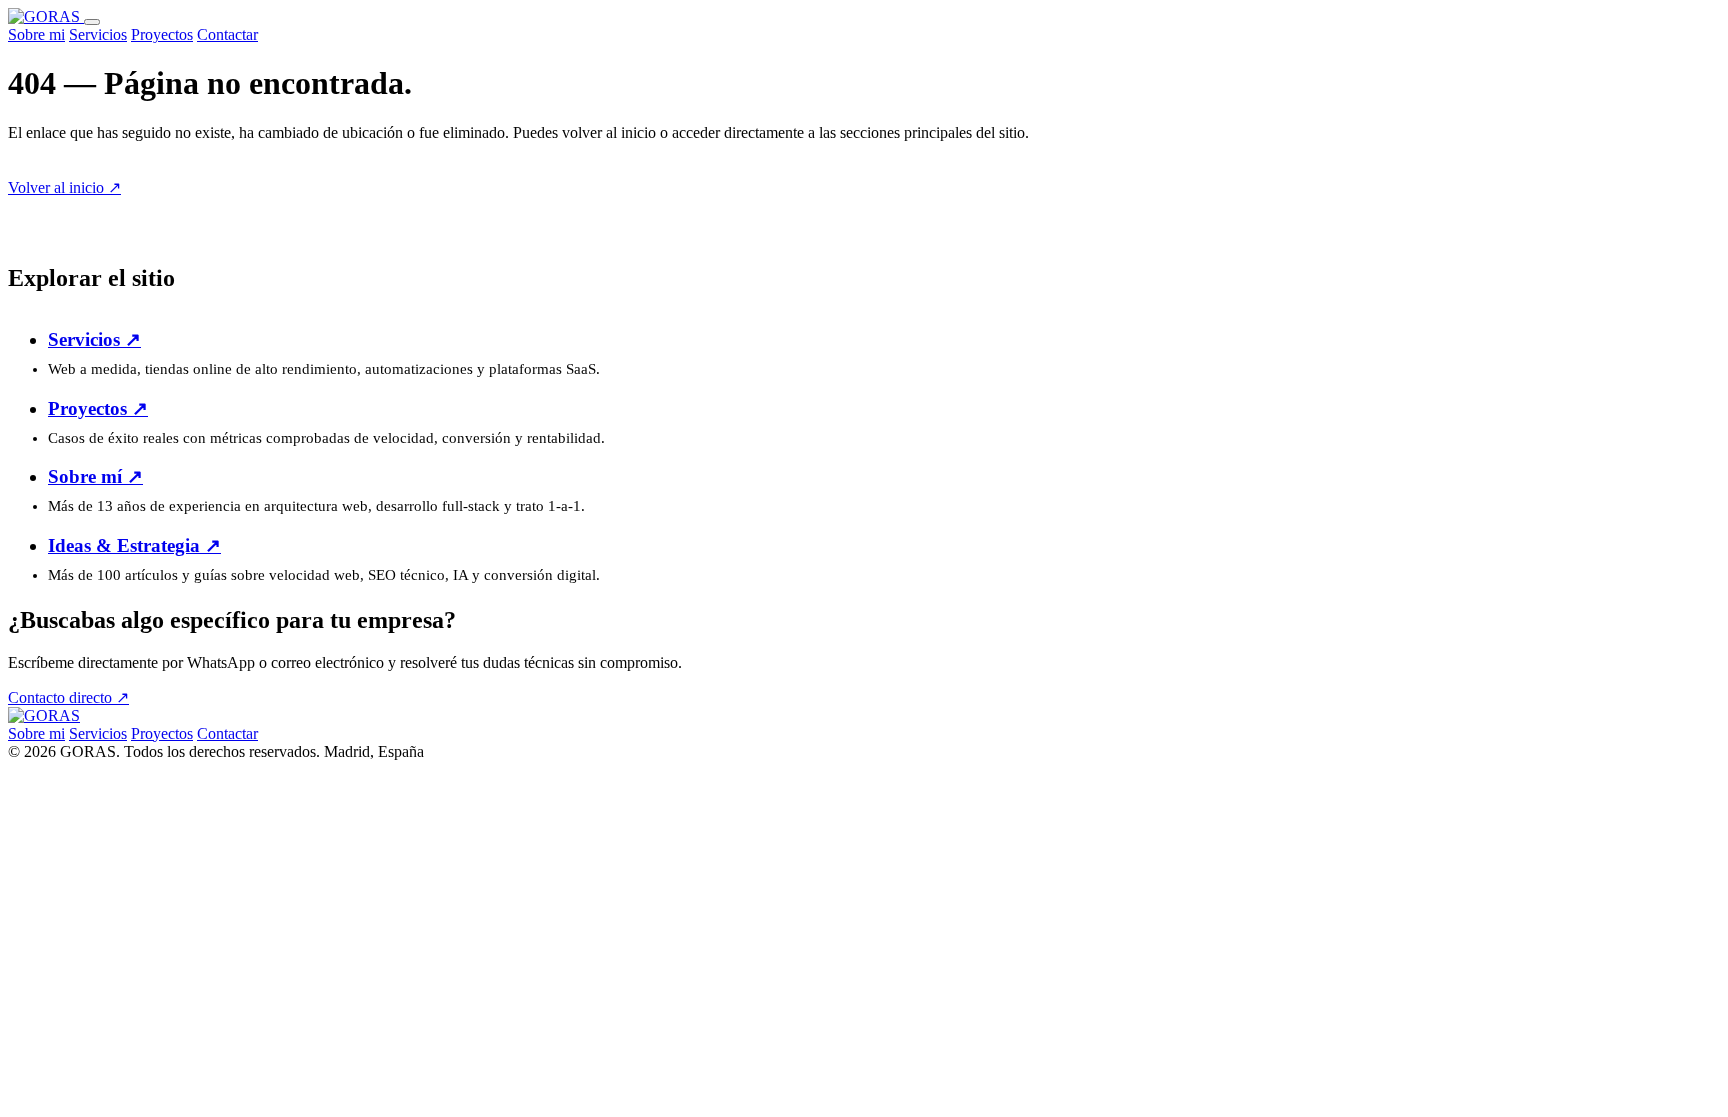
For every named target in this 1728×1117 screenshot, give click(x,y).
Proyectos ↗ (98, 408)
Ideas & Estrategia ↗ (134, 545)
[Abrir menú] (92, 22)
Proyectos (162, 34)
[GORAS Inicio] (46, 16)
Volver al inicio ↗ (64, 187)
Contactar (227, 34)
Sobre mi (36, 34)
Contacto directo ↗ (68, 697)
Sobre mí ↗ (95, 476)
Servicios (98, 34)
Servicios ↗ (94, 339)
